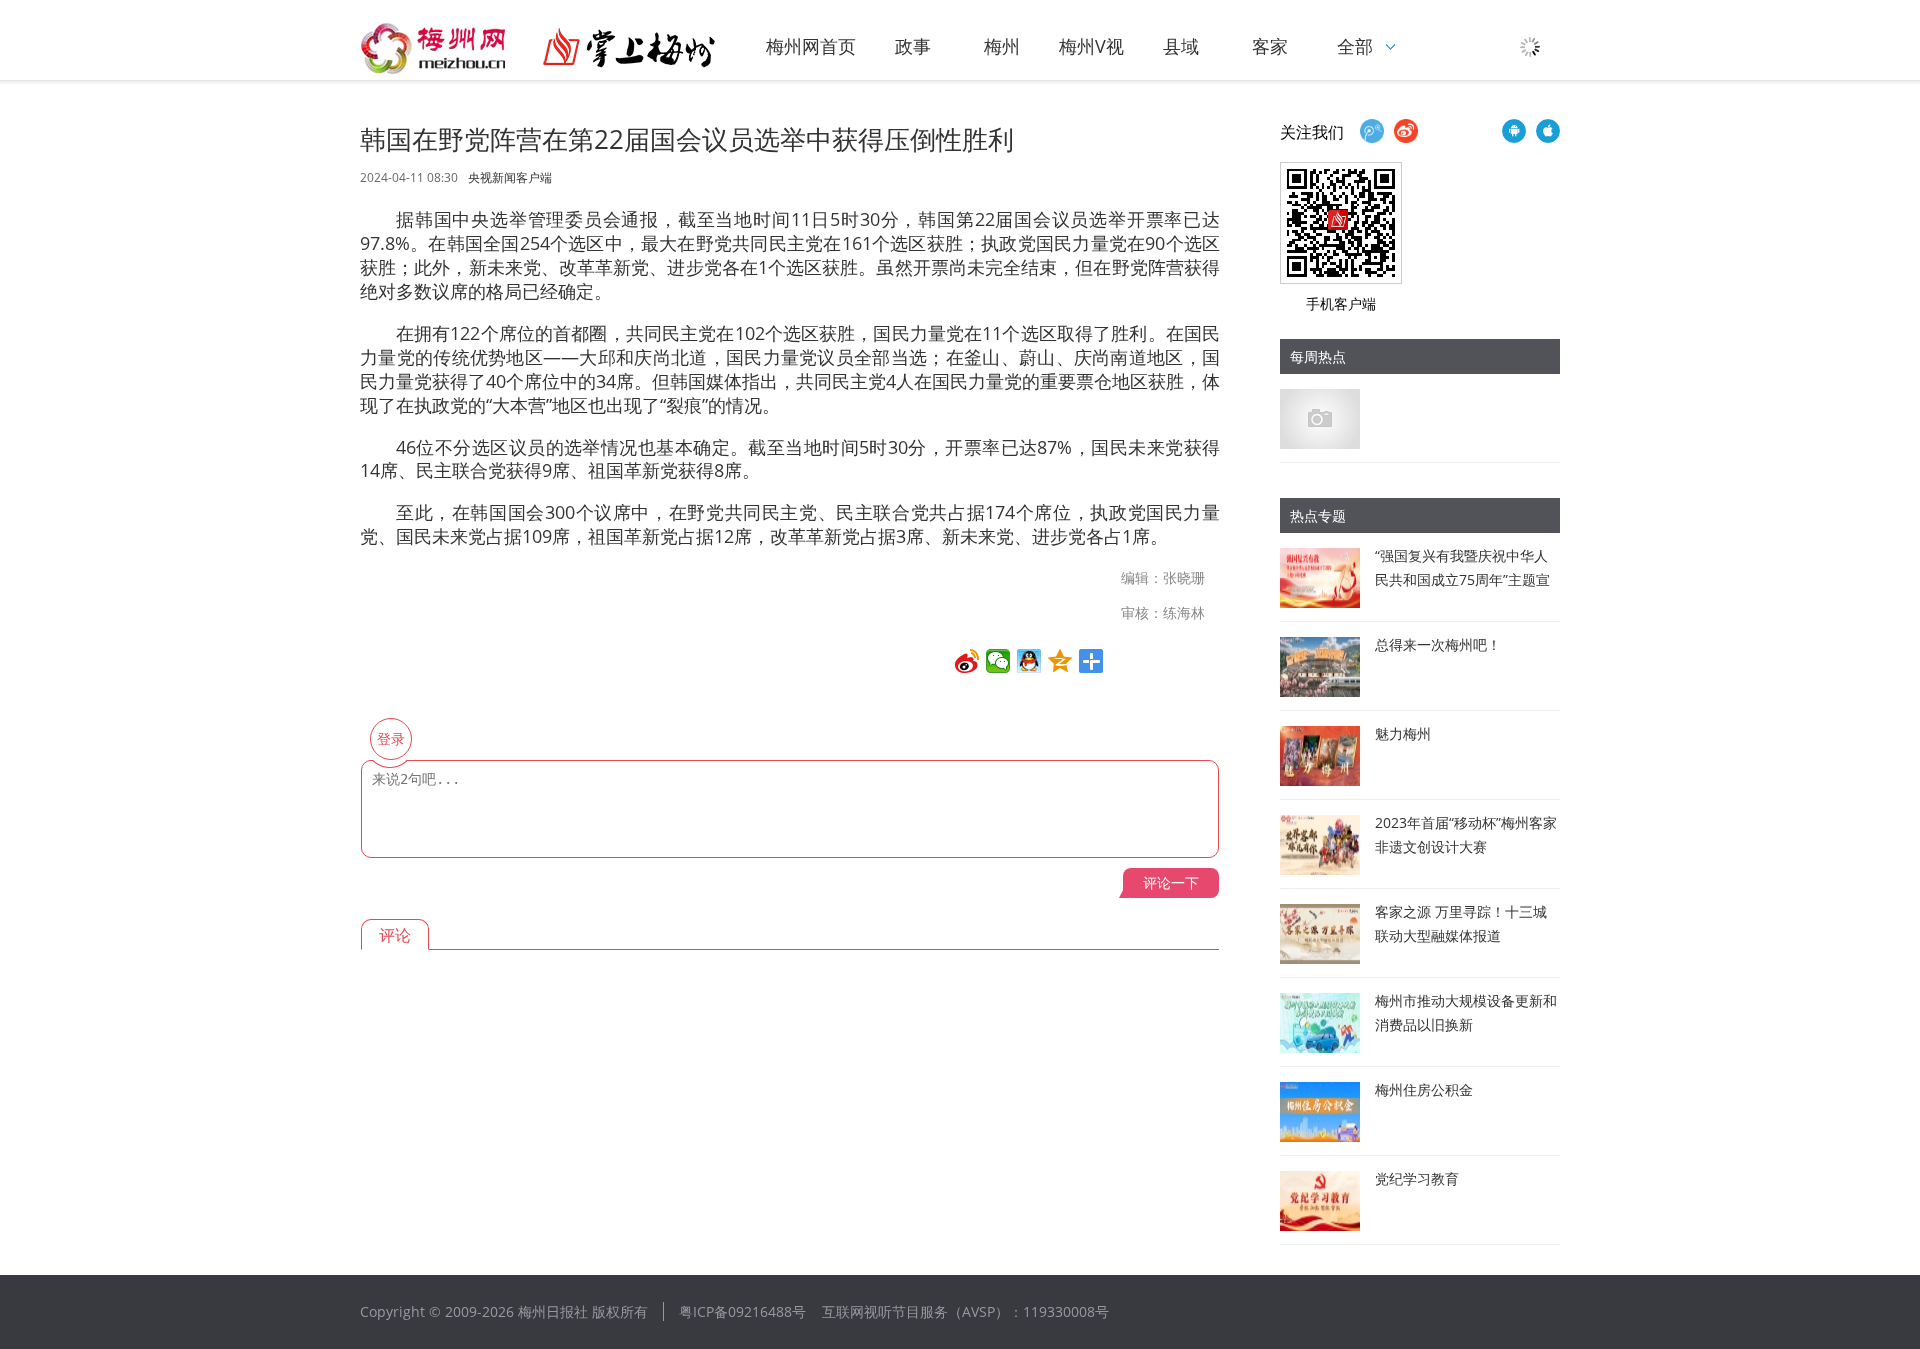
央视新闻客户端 (510, 178)
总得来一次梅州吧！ (1438, 644)
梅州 (1002, 46)
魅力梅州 (1403, 733)
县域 (1181, 46)
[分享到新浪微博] (967, 661)
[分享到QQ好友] (1029, 661)
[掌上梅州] (538, 48)
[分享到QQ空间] (1060, 661)
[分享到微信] (998, 661)
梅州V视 (1091, 46)
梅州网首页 (811, 46)
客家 (1270, 46)
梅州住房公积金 (1424, 1089)
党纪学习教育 (1417, 1178)
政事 (913, 46)
